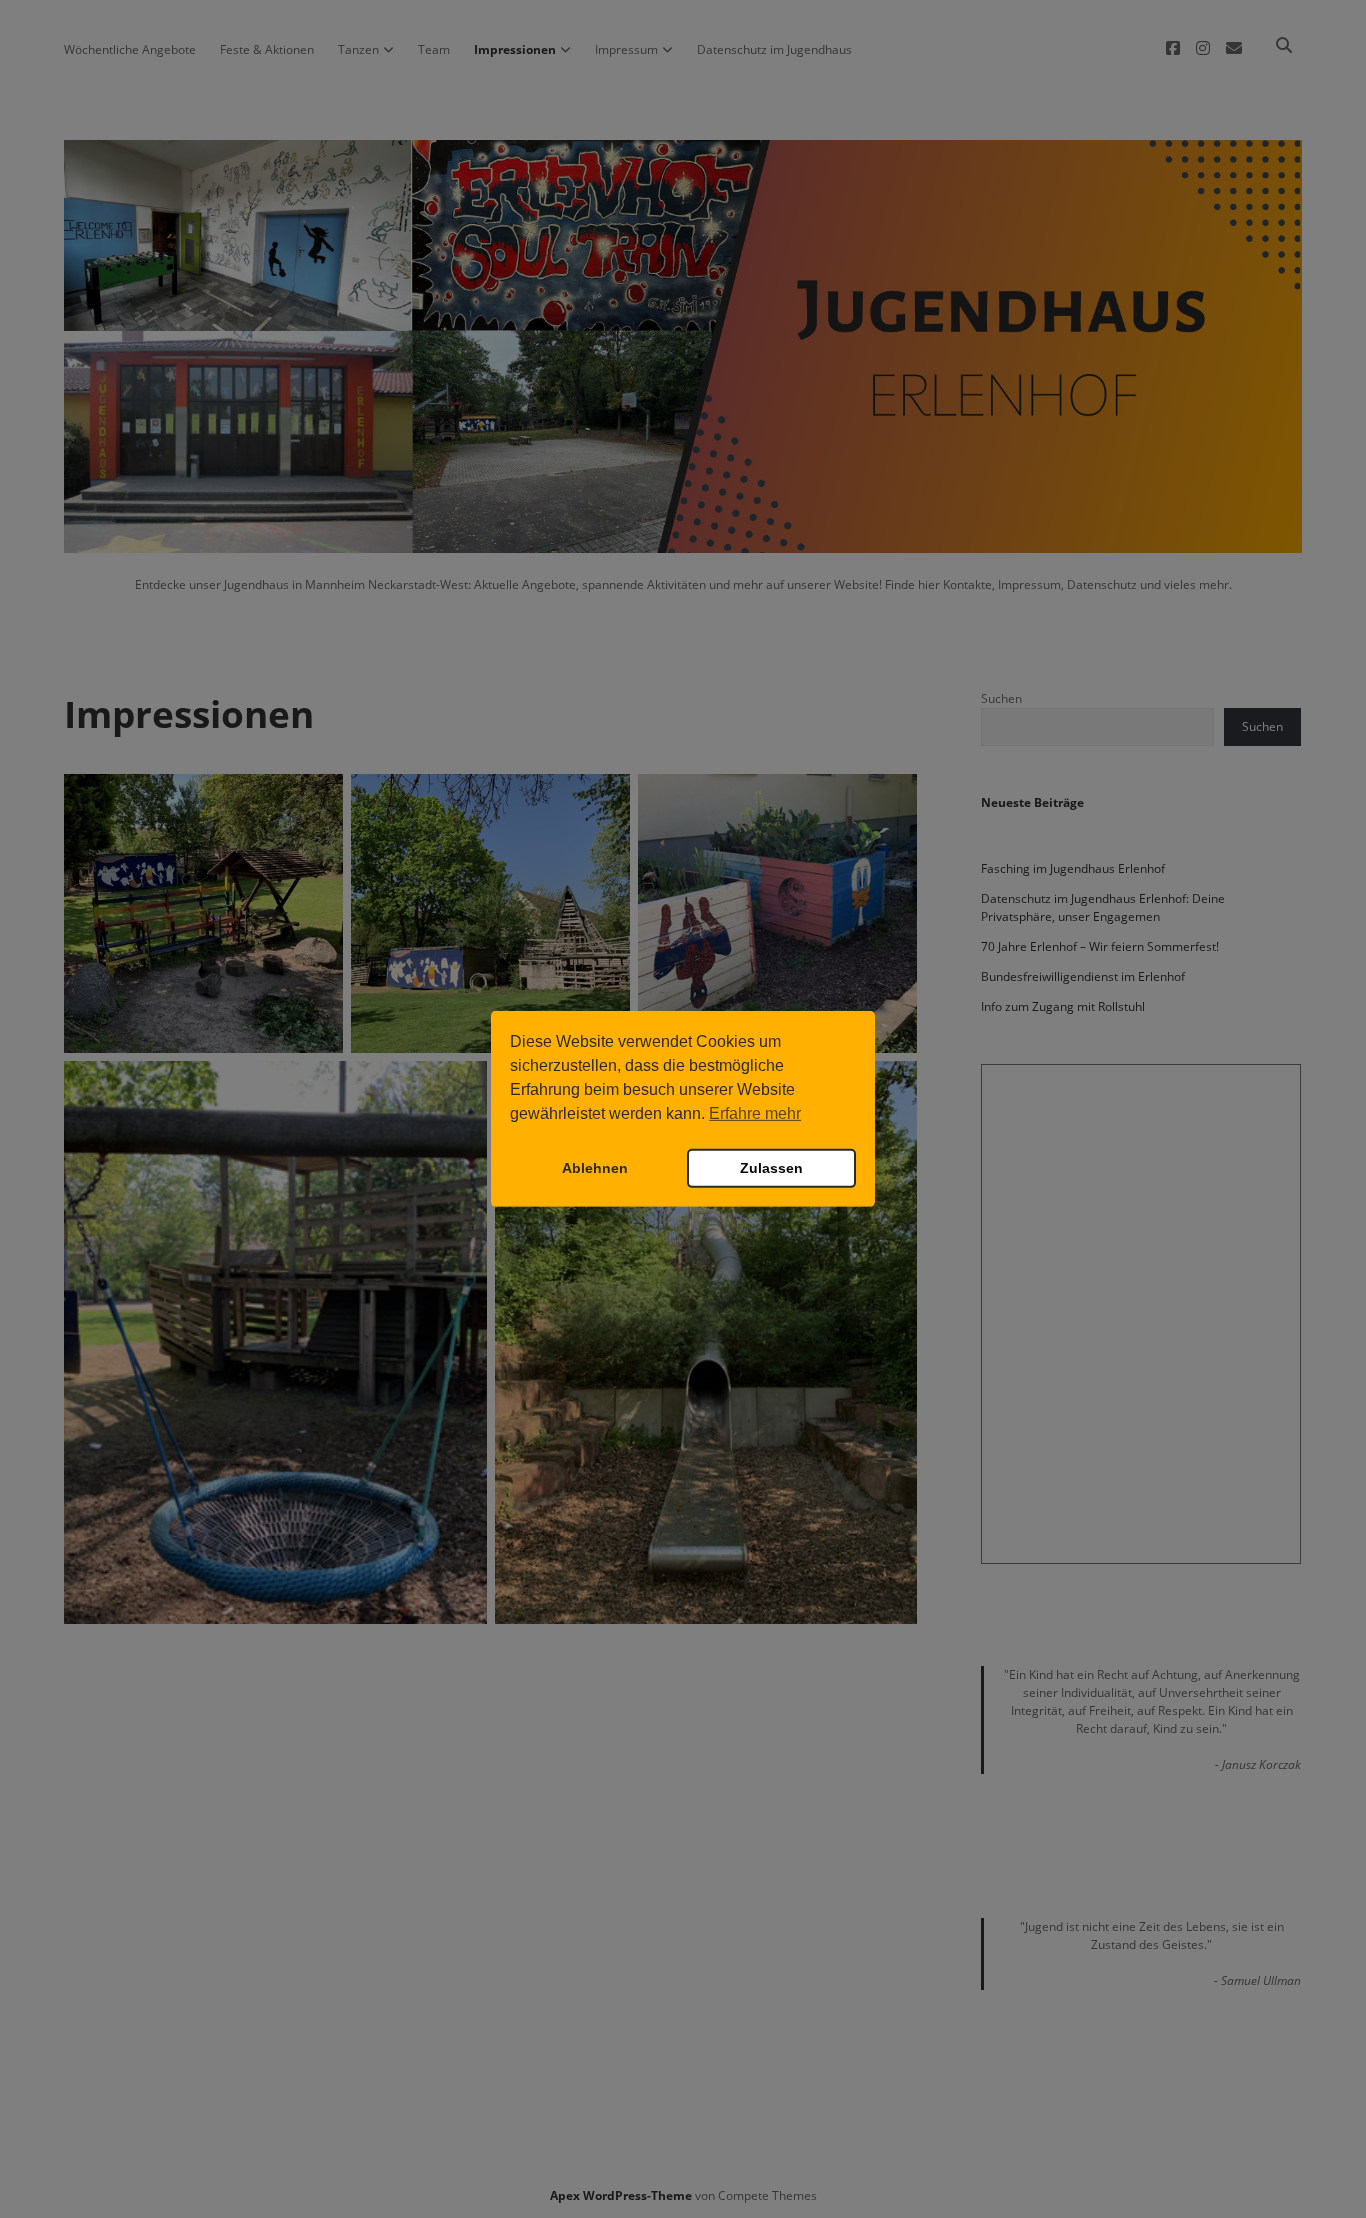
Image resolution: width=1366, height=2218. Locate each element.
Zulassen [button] (771, 1168)
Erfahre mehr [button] (755, 1113)
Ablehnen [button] (595, 1168)
